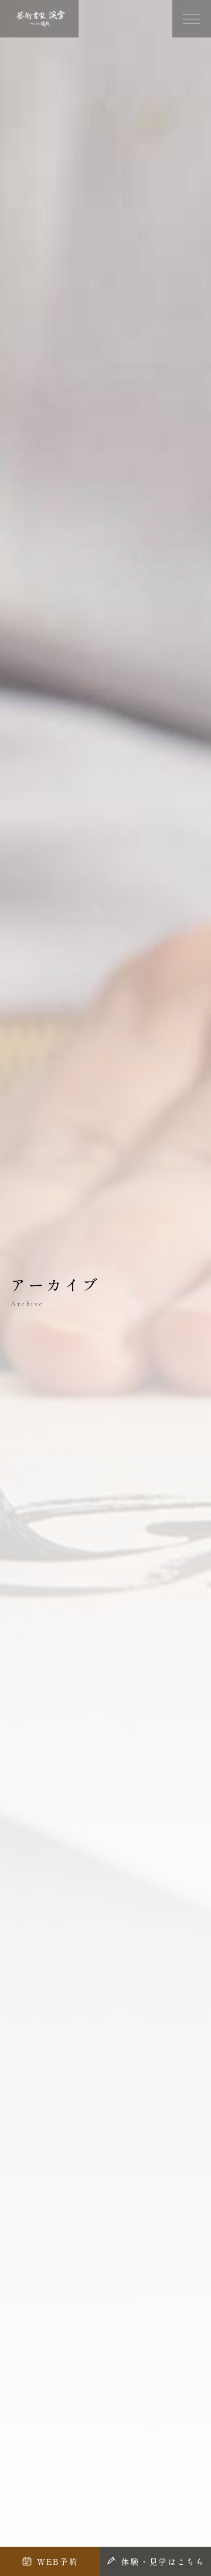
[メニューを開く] (192, 19)
